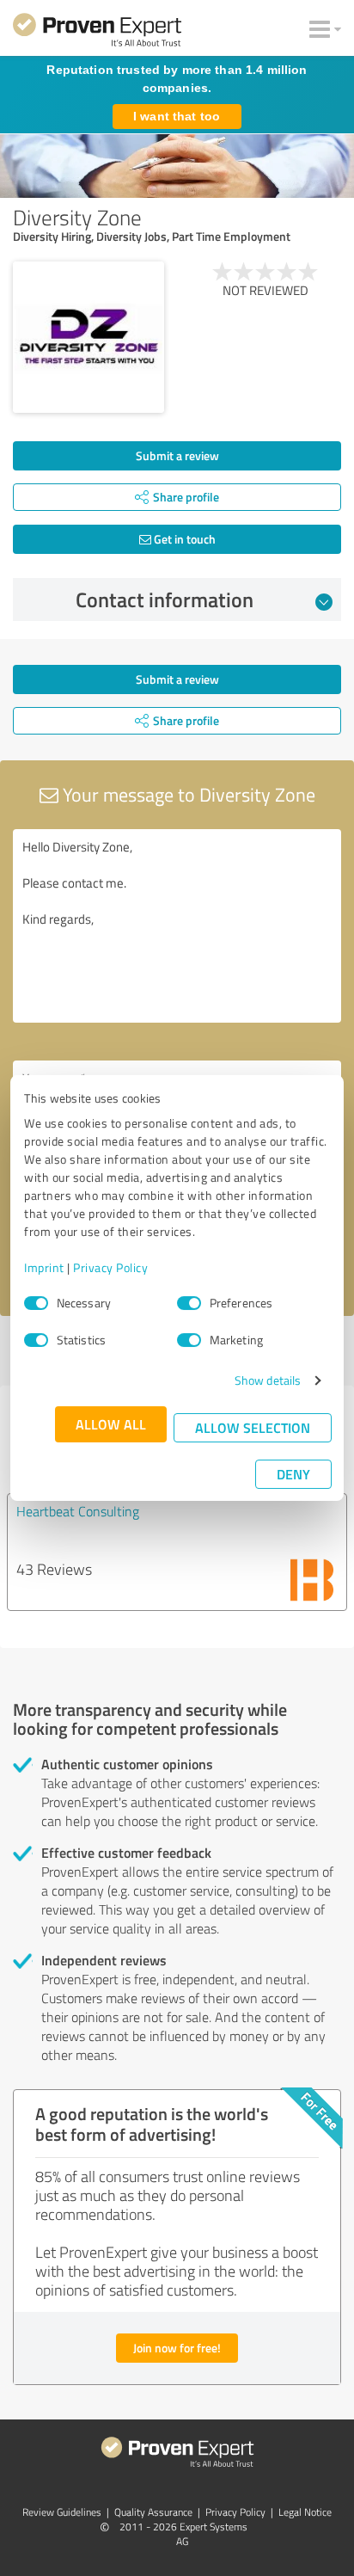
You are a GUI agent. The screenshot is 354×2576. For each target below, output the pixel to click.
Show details (268, 1380)
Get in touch (183, 539)
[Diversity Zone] (88, 337)
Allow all (111, 1424)
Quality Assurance (153, 2512)
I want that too (177, 116)
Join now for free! (177, 2348)
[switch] (189, 1303)
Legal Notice (305, 2512)
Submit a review (177, 455)
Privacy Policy (110, 1267)
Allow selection (253, 1427)
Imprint (44, 1267)
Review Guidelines (62, 2512)
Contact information (165, 599)
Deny (293, 1474)
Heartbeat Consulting (78, 1511)
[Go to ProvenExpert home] (97, 33)
